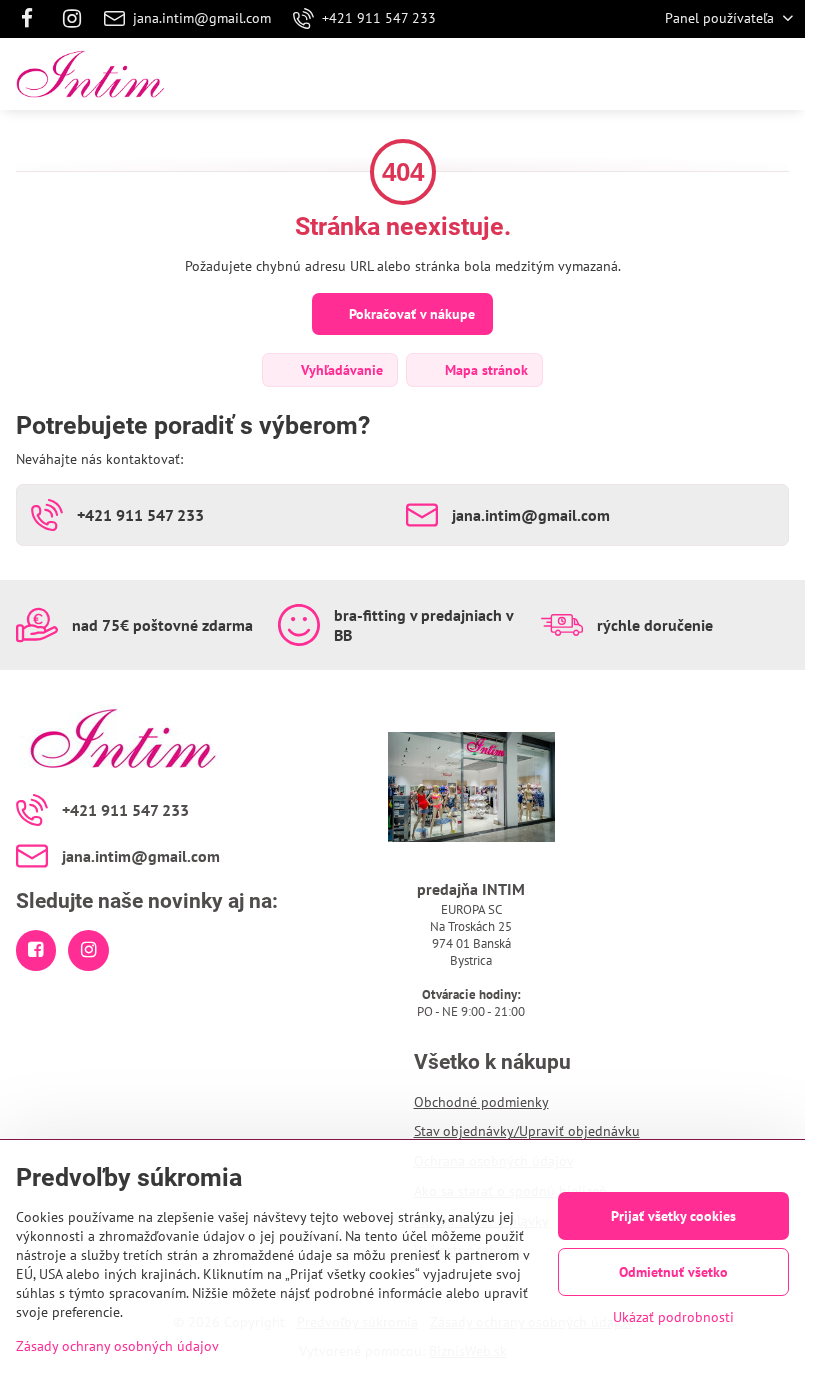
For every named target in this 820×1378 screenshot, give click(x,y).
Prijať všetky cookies (673, 1216)
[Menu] (781, 74)
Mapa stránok (484, 370)
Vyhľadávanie (340, 370)
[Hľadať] (685, 74)
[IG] (72, 19)
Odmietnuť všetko (673, 1272)
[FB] (32, 19)
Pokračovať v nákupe (410, 314)
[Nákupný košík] (733, 74)
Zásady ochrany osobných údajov (117, 1346)
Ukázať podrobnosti (673, 1317)
